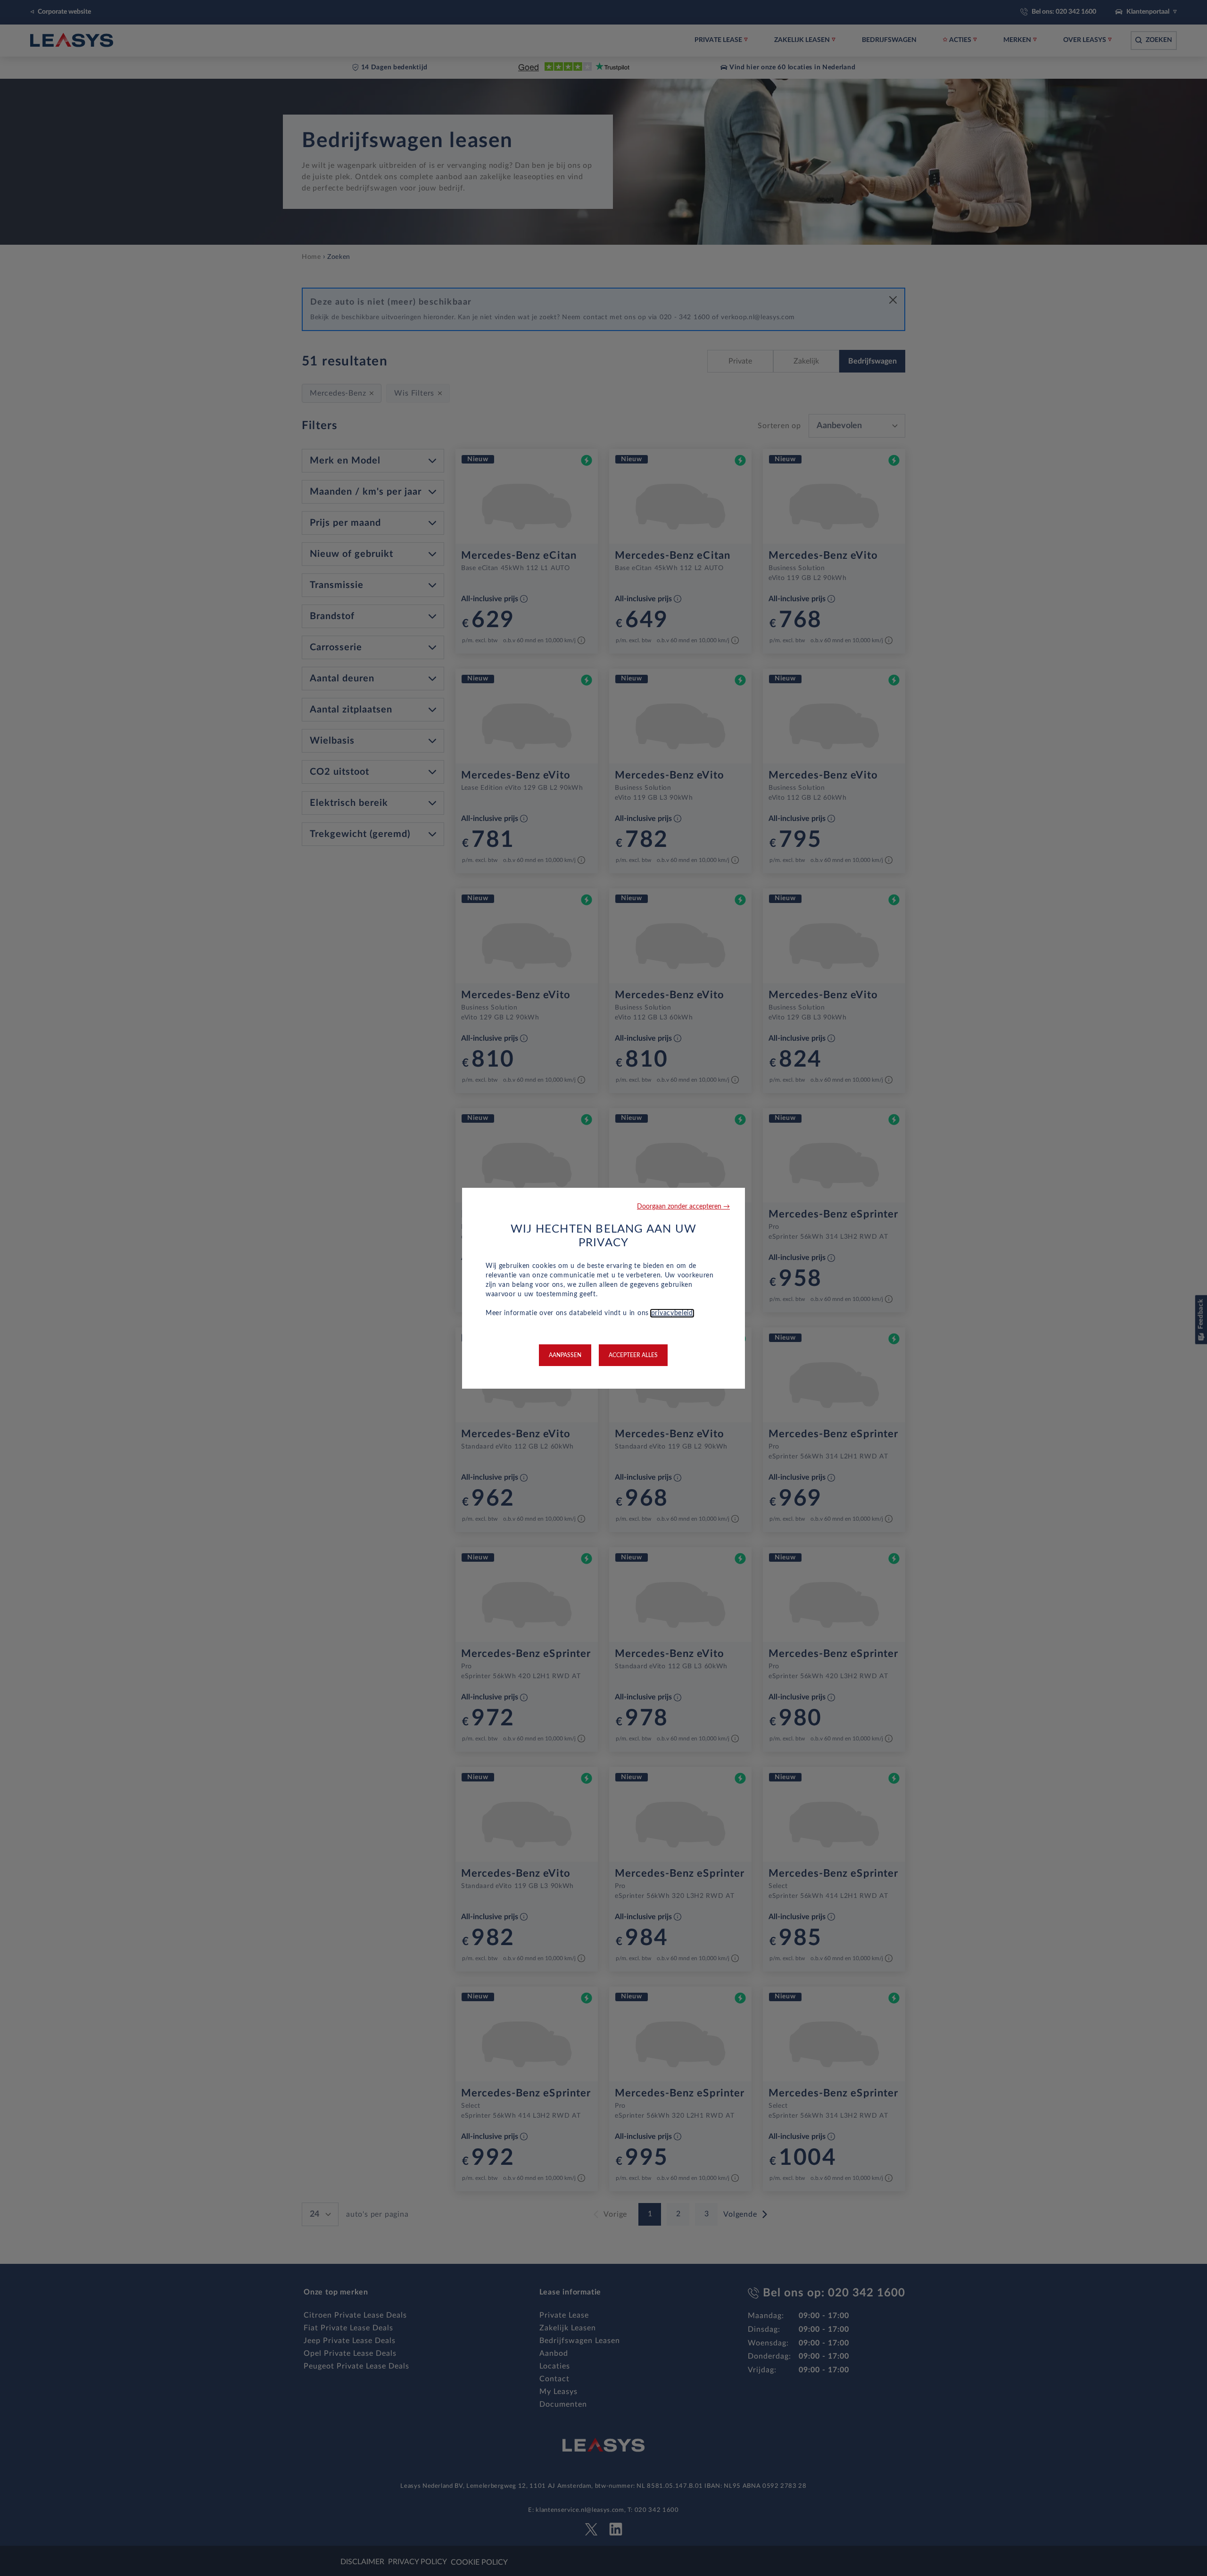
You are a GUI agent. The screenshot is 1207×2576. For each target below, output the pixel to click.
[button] (683, 1207)
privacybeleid (672, 1313)
